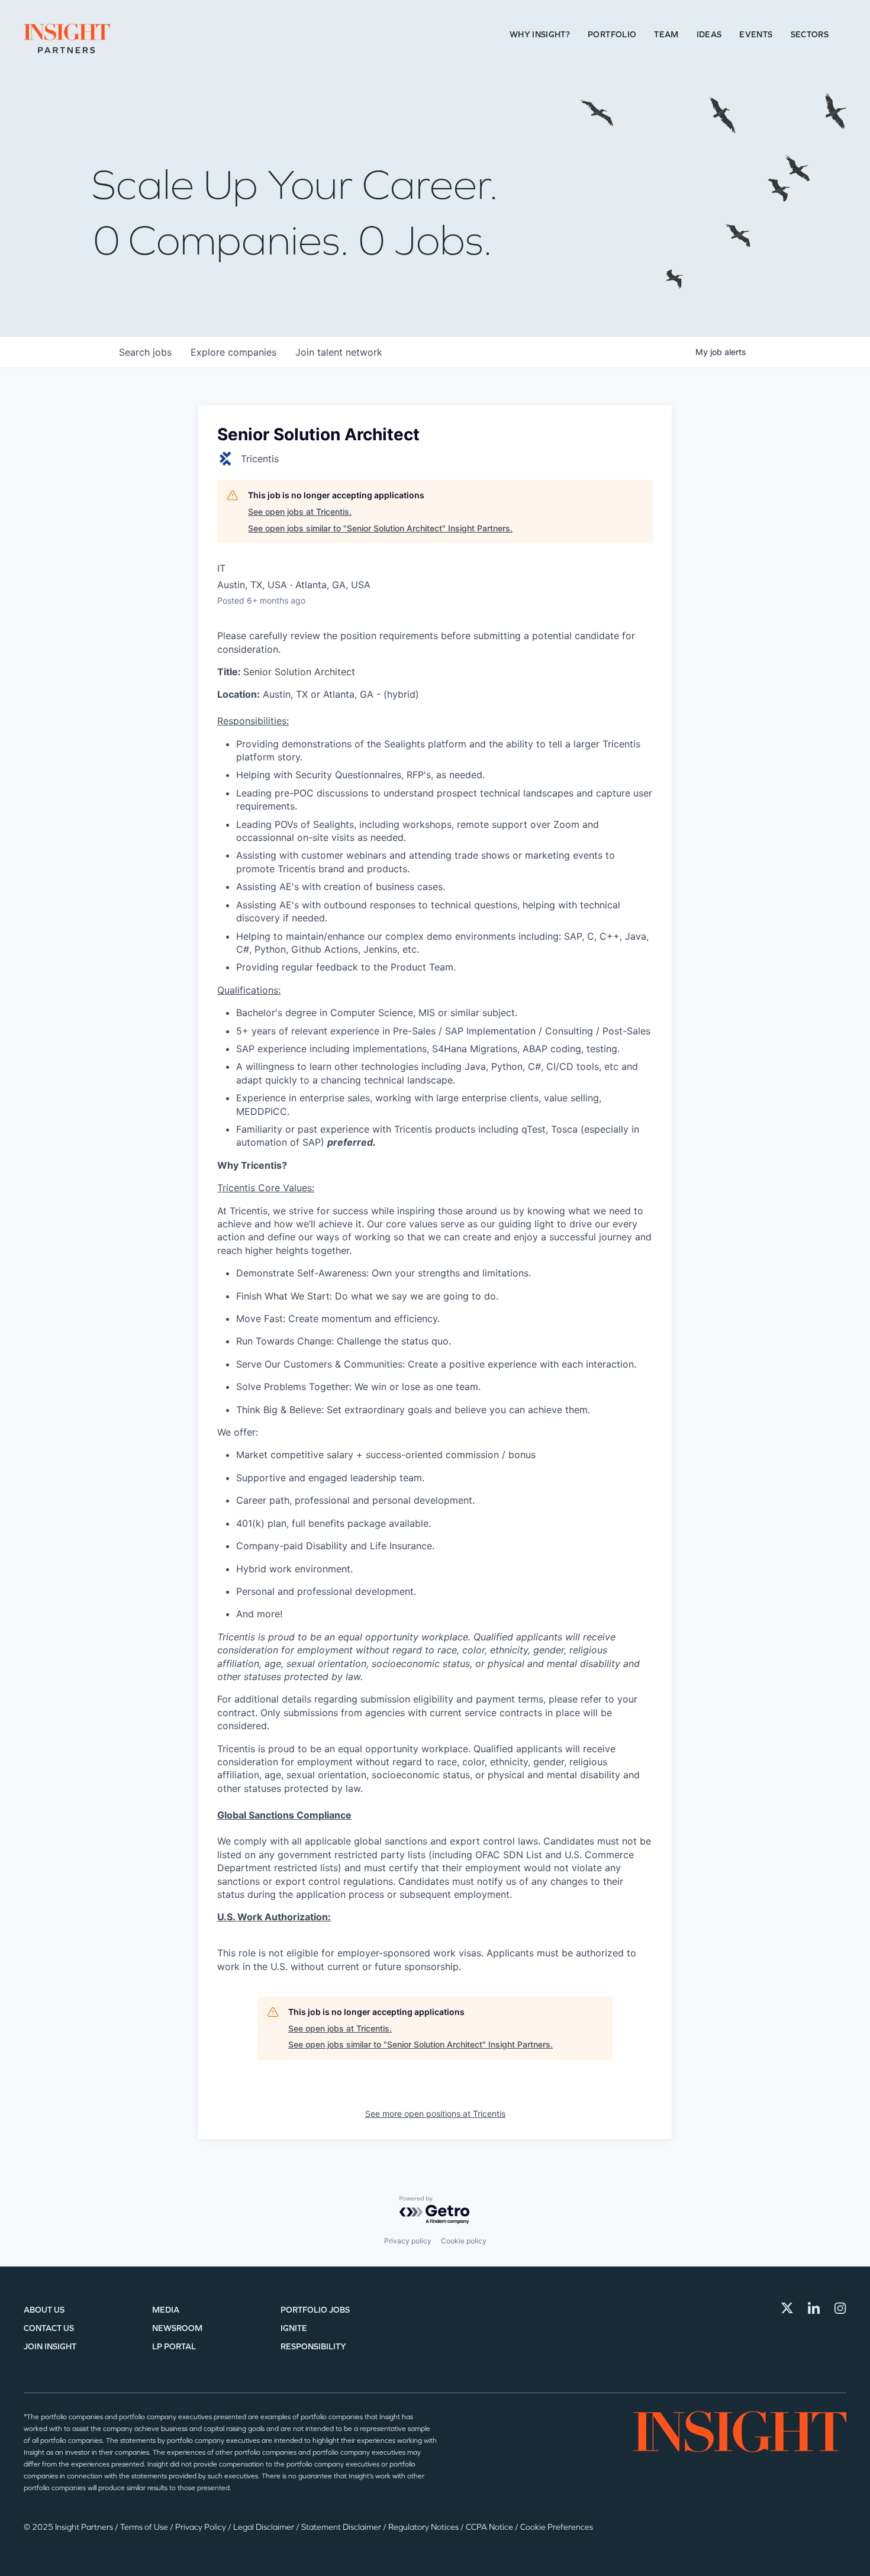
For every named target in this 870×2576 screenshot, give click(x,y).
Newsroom (177, 2328)
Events (756, 35)
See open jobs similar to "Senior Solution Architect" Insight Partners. (380, 528)
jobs (145, 352)
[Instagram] (840, 2308)
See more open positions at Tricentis (435, 2114)
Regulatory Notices (424, 2527)
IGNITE (294, 2328)
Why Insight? (540, 35)
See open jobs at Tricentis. (300, 512)
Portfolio (612, 35)
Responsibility (313, 2347)
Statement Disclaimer (342, 2527)
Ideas (709, 35)
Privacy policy (408, 2241)
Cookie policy (464, 2241)
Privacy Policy (202, 2527)
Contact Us (49, 2328)
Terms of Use (145, 2527)
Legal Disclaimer (265, 2527)
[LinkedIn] (814, 2308)
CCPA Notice (490, 2527)
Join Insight (50, 2347)
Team (666, 35)
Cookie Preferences (557, 2527)
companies (233, 352)
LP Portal (174, 2347)
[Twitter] (787, 2308)
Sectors (810, 35)
